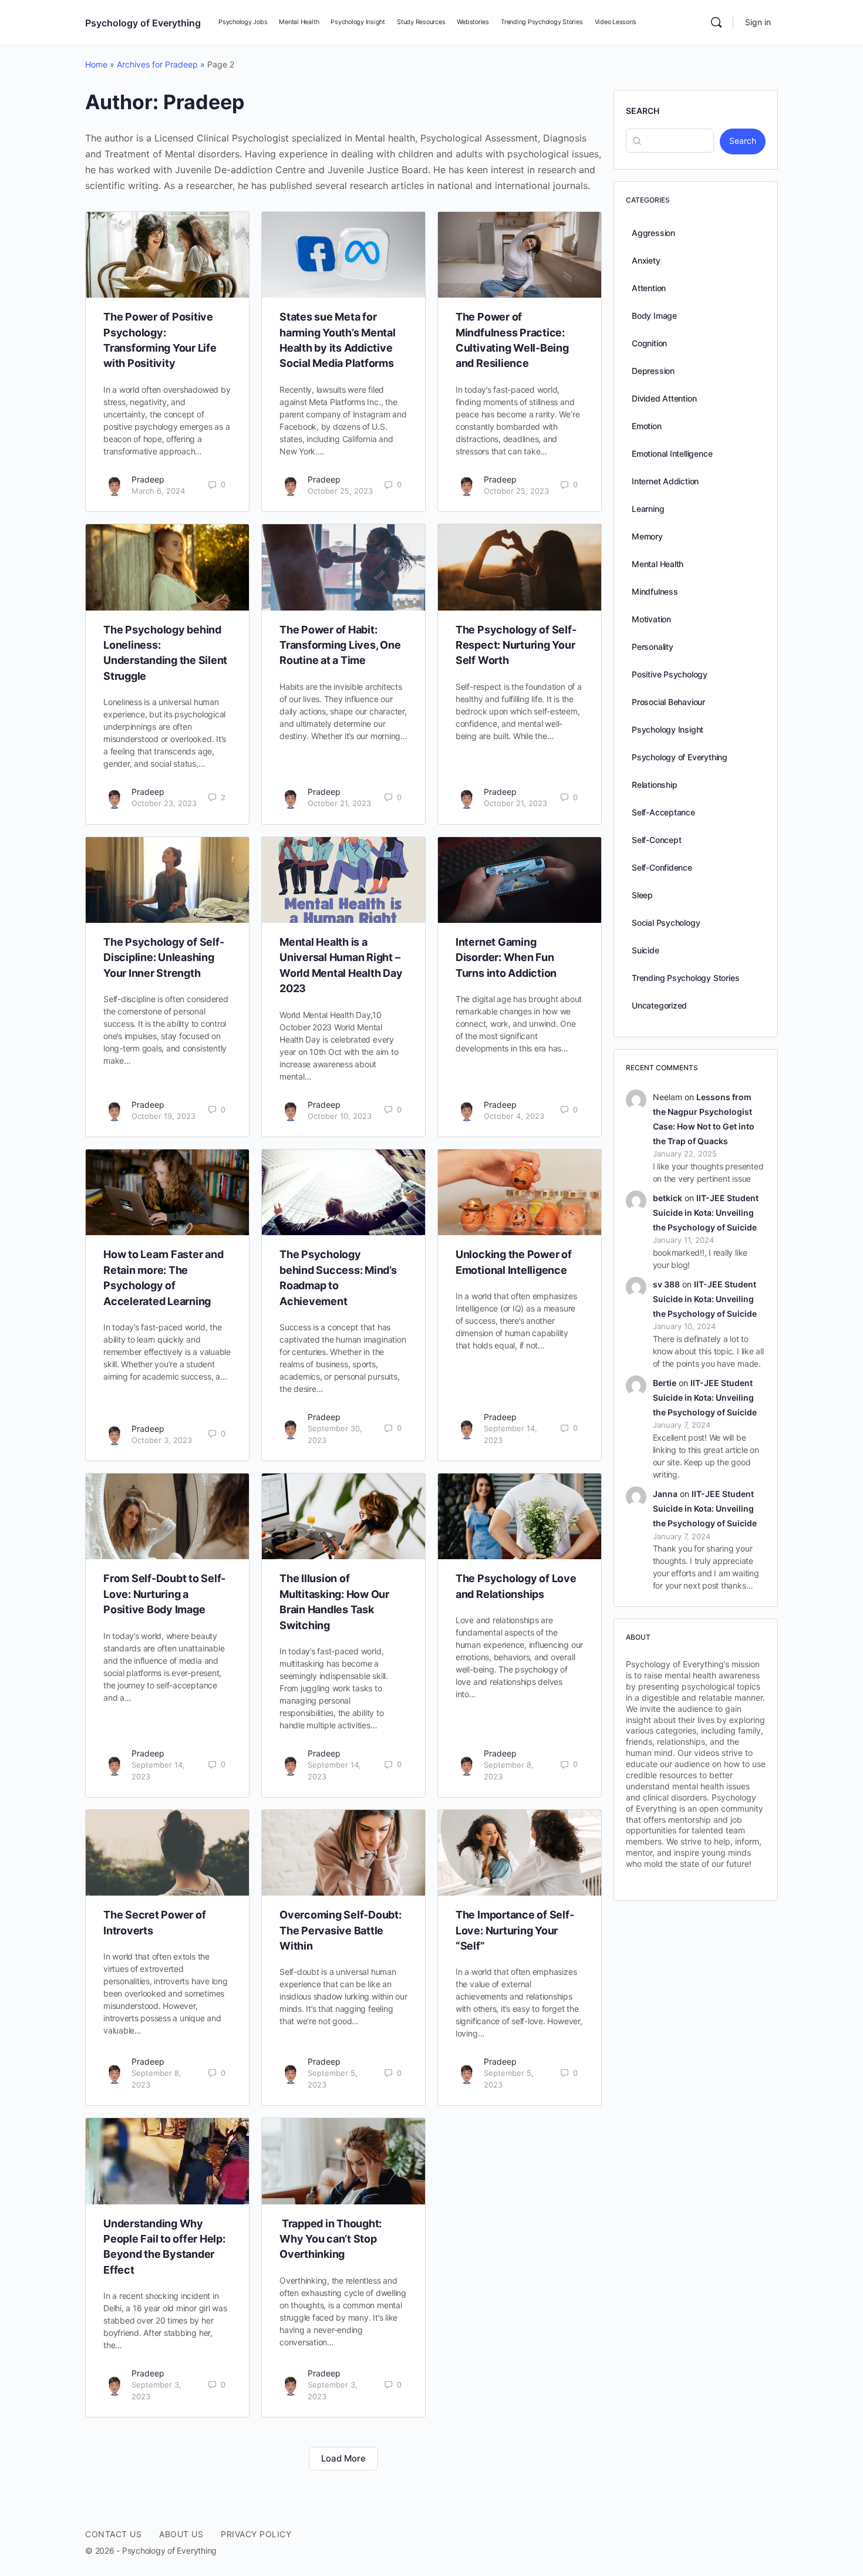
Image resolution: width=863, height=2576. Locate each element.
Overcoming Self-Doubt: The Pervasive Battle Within (341, 1930)
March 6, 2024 (158, 491)
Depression (653, 371)
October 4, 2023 (514, 1116)
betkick (668, 1198)
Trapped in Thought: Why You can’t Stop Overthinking (331, 2239)
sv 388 (666, 1284)
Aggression (653, 233)
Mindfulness (655, 591)
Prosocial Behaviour (668, 702)
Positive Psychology (670, 674)
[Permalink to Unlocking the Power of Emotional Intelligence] (520, 1192)
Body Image (654, 316)
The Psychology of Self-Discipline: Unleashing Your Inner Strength (164, 957)
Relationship (654, 785)
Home (96, 64)
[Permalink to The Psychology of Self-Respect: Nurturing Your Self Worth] (520, 567)
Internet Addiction (665, 481)
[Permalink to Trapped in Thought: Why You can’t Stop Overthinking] (343, 2161)
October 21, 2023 (339, 803)
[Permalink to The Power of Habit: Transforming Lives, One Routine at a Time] (343, 567)
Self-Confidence (662, 867)
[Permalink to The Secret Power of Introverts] (167, 1853)
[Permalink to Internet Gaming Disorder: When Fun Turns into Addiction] (520, 880)
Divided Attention (664, 398)
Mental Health (658, 564)
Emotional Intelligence (672, 454)
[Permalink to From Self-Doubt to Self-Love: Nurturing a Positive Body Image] (167, 1516)
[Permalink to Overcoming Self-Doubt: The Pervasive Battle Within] (343, 1853)
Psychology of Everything (143, 23)
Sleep (642, 895)
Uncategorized (659, 1005)
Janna (665, 1494)
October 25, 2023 (340, 491)
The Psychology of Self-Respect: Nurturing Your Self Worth (516, 645)
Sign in (758, 22)
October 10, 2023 (340, 1116)
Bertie (665, 1383)
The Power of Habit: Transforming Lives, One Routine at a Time (340, 645)
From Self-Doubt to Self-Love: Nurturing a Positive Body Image (164, 1594)
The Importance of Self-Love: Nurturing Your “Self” (515, 1930)
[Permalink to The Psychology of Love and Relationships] (520, 1516)
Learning (648, 509)
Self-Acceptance (663, 812)
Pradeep (148, 479)
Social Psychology (666, 923)
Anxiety (646, 260)
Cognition (649, 343)
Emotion (647, 426)
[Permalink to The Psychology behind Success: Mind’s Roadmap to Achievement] (343, 1192)
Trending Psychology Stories (685, 978)
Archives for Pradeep (157, 64)
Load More (343, 2458)
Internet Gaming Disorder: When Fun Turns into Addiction (506, 957)
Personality (653, 647)
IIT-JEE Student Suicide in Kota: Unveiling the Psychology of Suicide (706, 1213)
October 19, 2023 (164, 1116)
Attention (649, 288)
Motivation (651, 619)
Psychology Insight (668, 729)
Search (643, 111)
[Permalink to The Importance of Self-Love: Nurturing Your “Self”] (520, 1853)
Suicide (645, 950)
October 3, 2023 (162, 1440)
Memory (647, 536)
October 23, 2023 (164, 803)
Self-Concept (656, 840)
